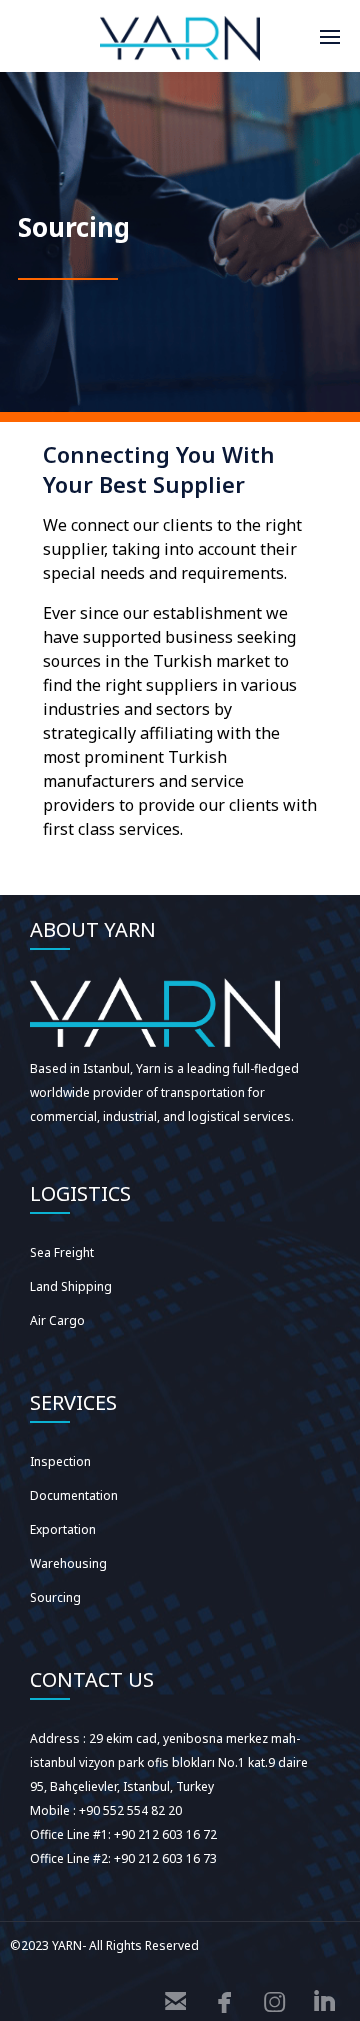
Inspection (60, 1461)
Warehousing (68, 1563)
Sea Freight (62, 1252)
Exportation (63, 1529)
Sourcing (55, 1597)
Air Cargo (57, 1320)
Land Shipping (71, 1286)
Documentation (74, 1495)
